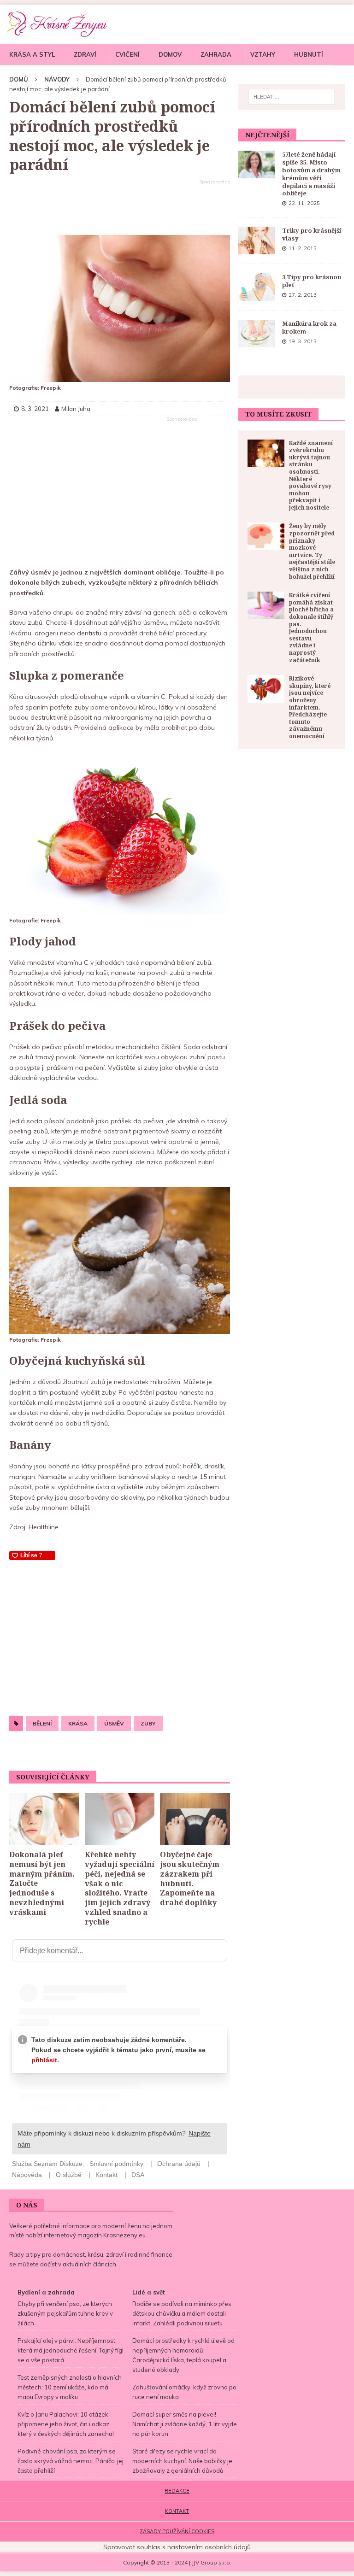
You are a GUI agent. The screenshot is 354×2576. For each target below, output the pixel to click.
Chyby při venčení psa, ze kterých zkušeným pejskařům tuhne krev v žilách (65, 2313)
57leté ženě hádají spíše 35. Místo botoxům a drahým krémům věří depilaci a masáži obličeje (311, 174)
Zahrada (216, 54)
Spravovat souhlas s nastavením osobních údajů (177, 2547)
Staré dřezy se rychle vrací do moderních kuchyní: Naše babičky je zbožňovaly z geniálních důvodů (182, 2461)
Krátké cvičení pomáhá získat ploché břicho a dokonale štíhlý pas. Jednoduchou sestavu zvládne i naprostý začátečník (311, 627)
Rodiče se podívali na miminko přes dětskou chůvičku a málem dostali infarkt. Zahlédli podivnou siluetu (182, 2313)
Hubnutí (309, 54)
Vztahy (263, 54)
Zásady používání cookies (177, 2531)
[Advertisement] (120, 208)
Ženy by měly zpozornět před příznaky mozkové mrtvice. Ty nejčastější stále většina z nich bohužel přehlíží (312, 551)
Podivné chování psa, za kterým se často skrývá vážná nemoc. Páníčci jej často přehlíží (71, 2461)
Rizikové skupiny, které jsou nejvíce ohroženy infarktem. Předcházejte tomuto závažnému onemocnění (310, 707)
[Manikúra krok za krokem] (257, 334)
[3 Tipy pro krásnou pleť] (257, 287)
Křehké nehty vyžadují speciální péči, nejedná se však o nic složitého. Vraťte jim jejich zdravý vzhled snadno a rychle (120, 1888)
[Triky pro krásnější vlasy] (257, 241)
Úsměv (114, 1723)
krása (78, 1723)
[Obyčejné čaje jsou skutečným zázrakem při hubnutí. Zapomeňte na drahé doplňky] (195, 1819)
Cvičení (127, 54)
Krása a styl (32, 54)
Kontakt (177, 2511)
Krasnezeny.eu (124, 2235)
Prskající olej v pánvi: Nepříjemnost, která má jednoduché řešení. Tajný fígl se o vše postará (71, 2350)
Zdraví (85, 54)
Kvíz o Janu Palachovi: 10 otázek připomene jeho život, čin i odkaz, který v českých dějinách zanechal (66, 2424)
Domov (170, 54)
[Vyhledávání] (292, 97)
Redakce (177, 2491)
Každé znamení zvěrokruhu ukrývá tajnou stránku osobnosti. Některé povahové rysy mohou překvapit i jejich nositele (311, 475)
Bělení (42, 1723)
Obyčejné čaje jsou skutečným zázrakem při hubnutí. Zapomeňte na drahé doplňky (190, 1878)
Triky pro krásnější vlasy (312, 234)
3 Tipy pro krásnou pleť (312, 281)
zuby (148, 1723)
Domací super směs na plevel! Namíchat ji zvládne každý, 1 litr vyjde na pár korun (185, 2424)
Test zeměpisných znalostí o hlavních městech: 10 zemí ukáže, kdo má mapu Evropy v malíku (70, 2387)
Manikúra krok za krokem (309, 327)
